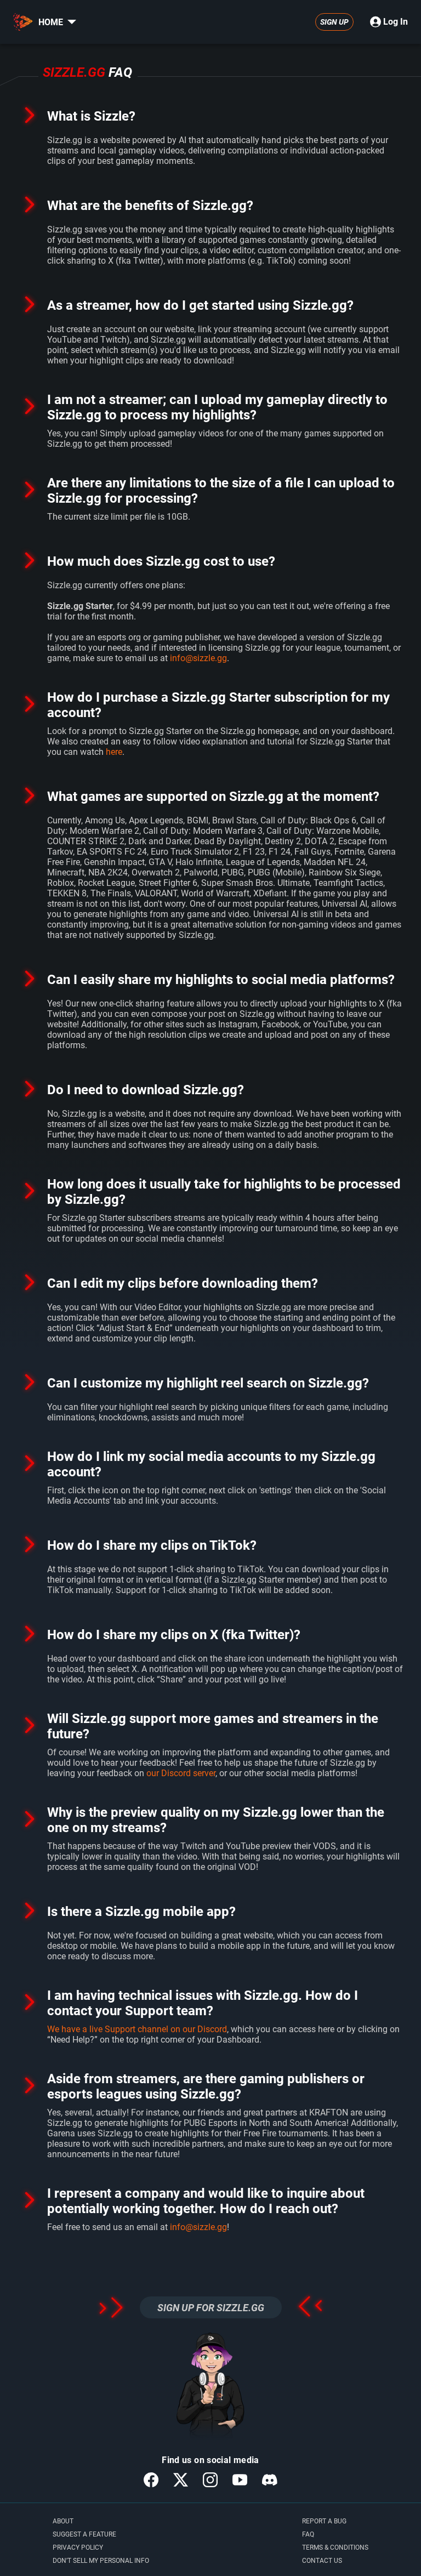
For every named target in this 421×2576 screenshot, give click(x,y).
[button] (72, 22)
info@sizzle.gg (198, 658)
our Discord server (181, 1773)
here (114, 752)
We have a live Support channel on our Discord (137, 2029)
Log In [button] (396, 22)
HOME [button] (51, 22)
